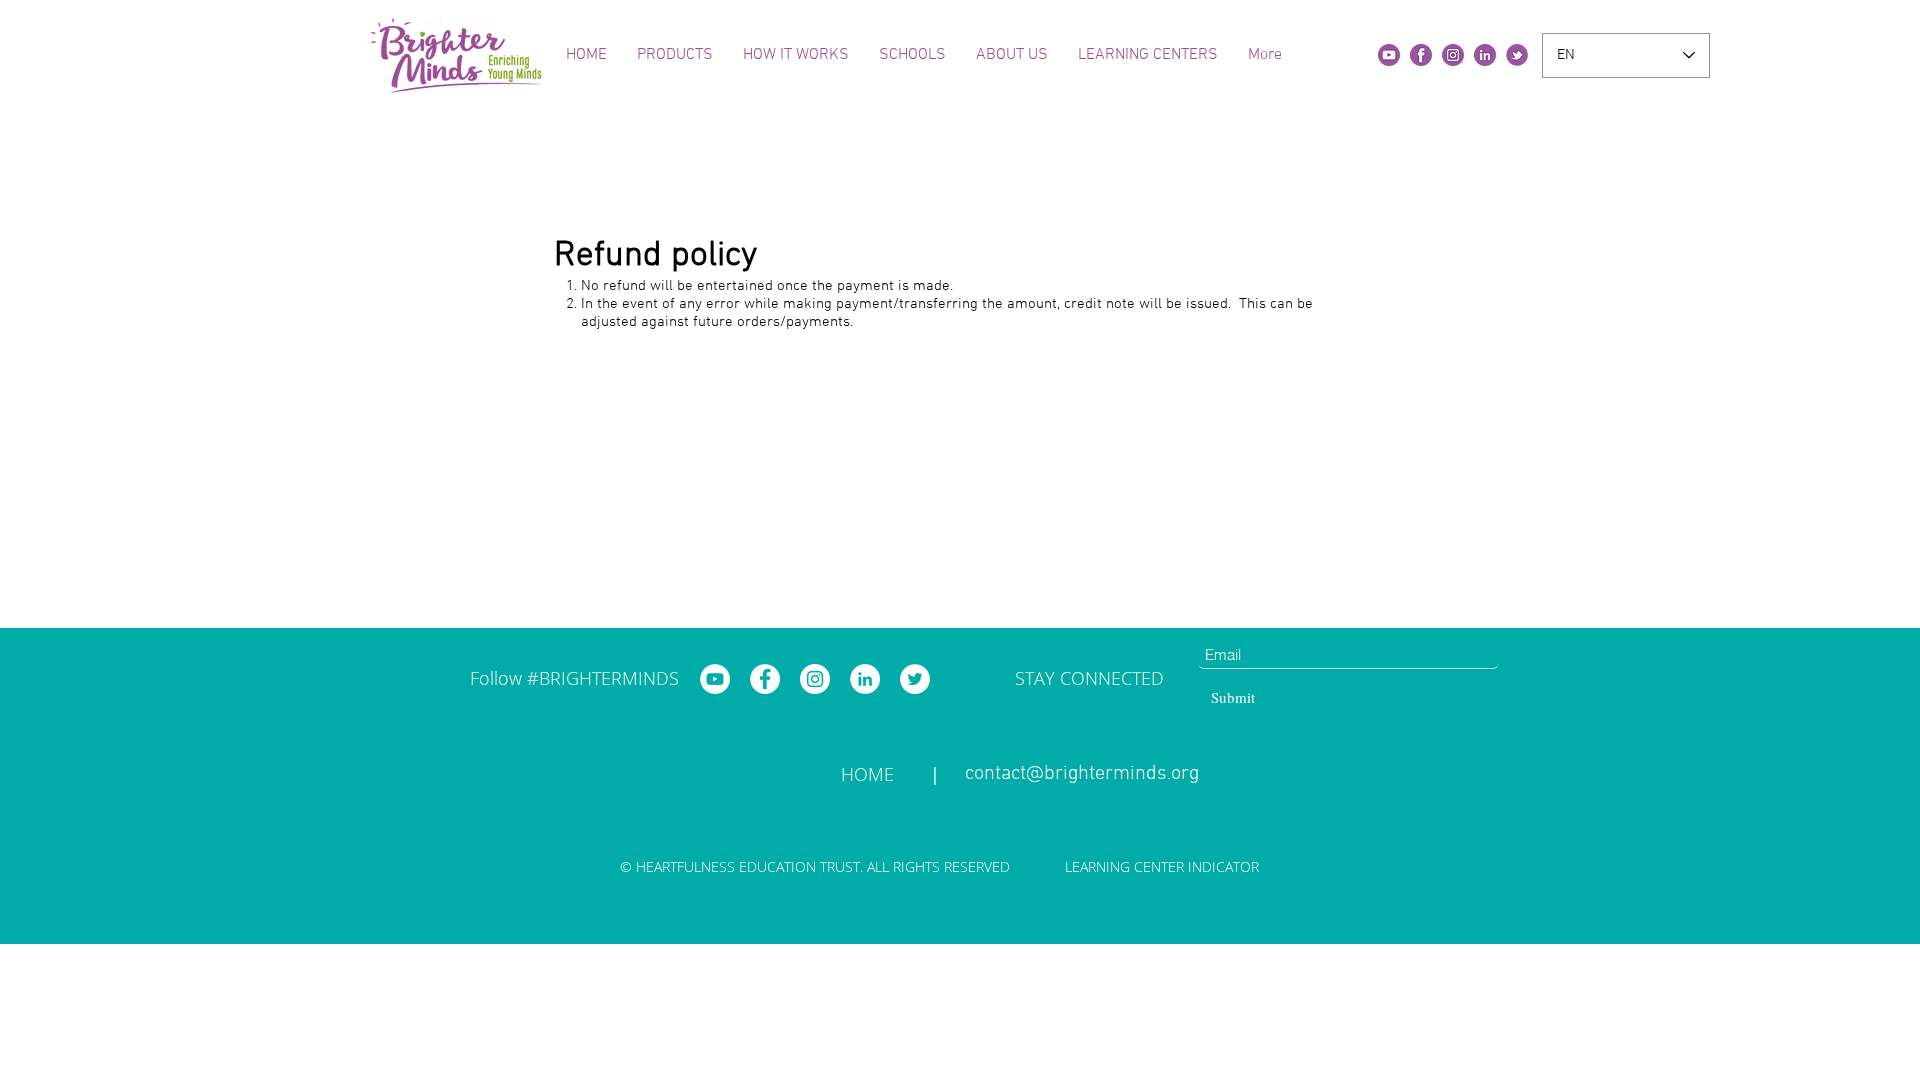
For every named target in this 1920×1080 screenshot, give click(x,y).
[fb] (1421, 55)
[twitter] (1517, 55)
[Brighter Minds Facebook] (765, 679)
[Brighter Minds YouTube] (715, 679)
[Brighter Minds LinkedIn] (865, 679)
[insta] (1453, 55)
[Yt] (1389, 55)
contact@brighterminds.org (1082, 774)
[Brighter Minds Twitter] (915, 679)
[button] (675, 55)
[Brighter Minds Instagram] (815, 679)
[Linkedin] (1485, 55)
